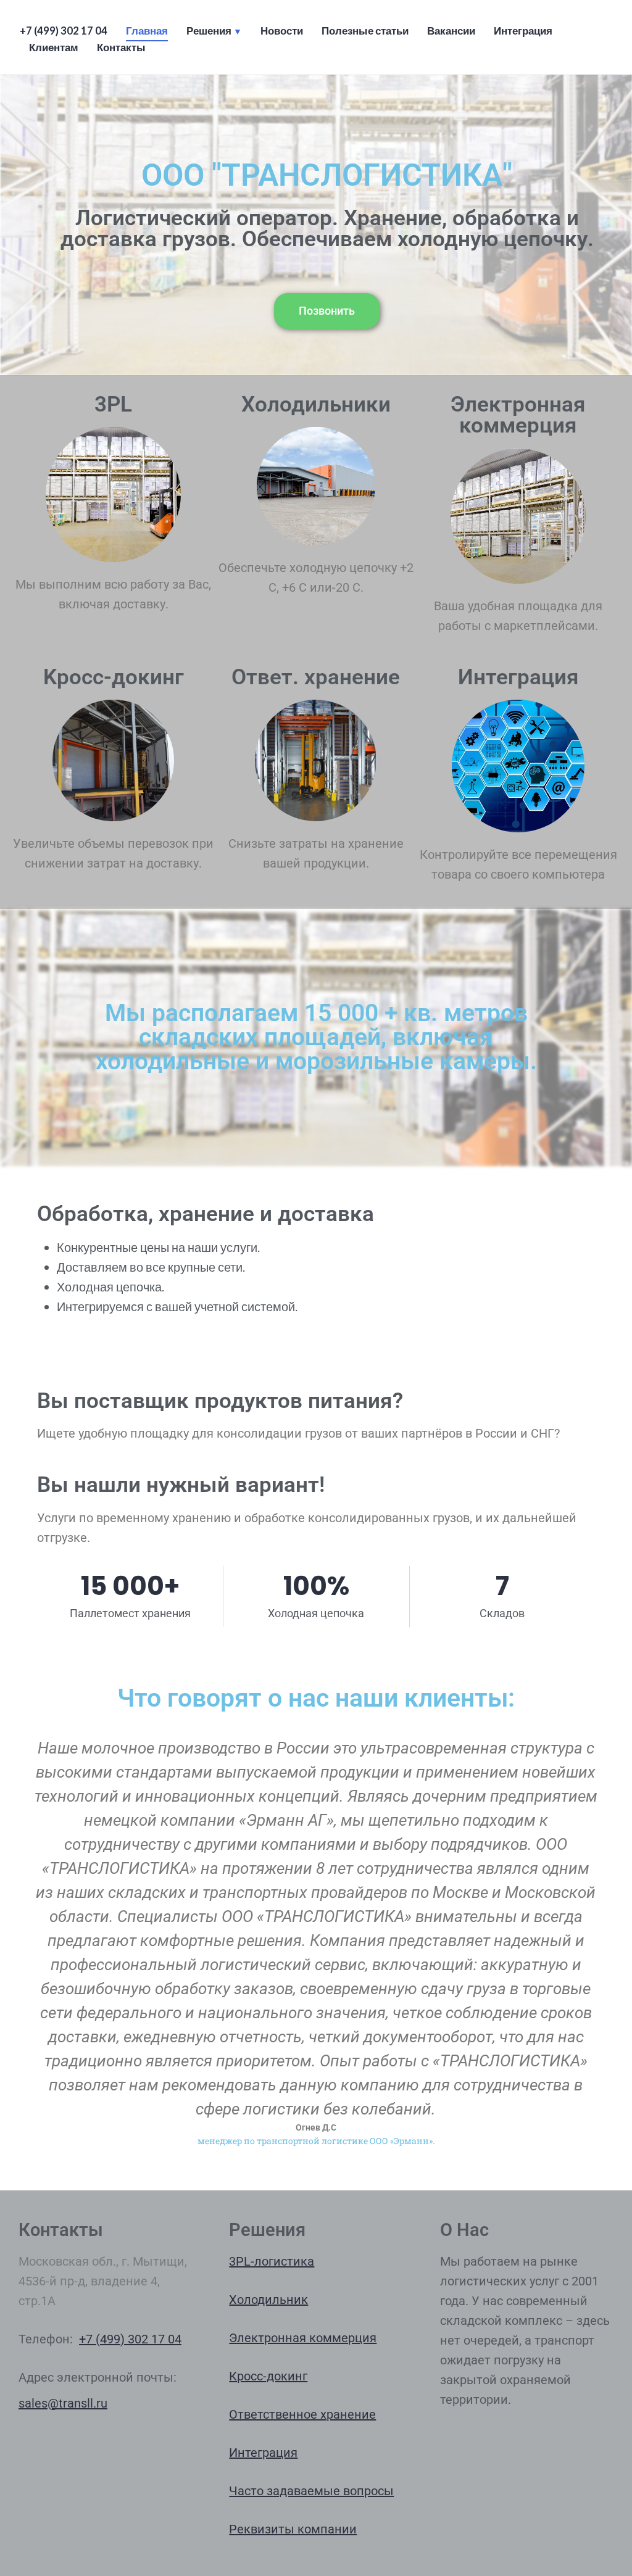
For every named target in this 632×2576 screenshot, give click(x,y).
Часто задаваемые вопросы (311, 2491)
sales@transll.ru (63, 2403)
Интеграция (523, 31)
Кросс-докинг (268, 2376)
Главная (147, 31)
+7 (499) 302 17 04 (64, 31)
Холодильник (268, 2300)
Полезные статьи (365, 31)
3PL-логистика (272, 2261)
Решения (209, 31)
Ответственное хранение (302, 2414)
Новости (282, 31)
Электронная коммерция (303, 2338)
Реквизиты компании (293, 2529)
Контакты (121, 48)
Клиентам (54, 48)
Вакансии (451, 31)
